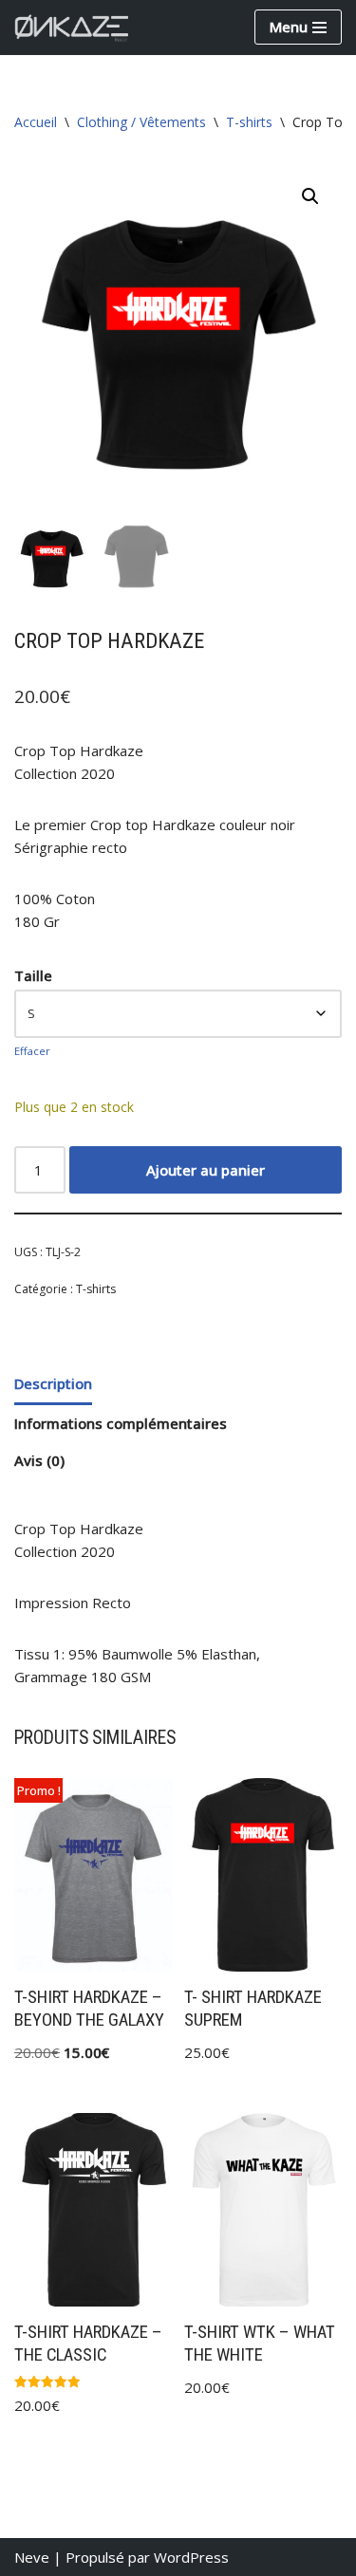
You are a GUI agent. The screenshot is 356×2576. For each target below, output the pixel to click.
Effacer (32, 1051)
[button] (310, 196)
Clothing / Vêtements (141, 122)
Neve (32, 2557)
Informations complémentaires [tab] (121, 1423)
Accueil (36, 122)
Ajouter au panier (206, 1170)
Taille (33, 975)
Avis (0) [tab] (39, 1460)
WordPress (191, 2557)
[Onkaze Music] (71, 28)
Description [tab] (53, 1383)
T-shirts (249, 122)
